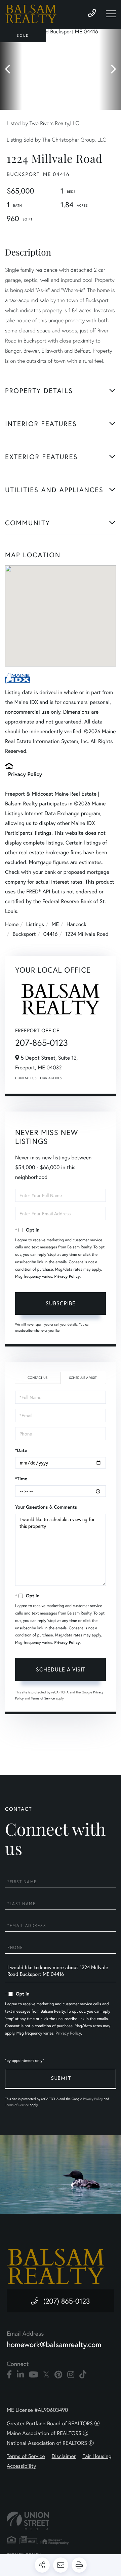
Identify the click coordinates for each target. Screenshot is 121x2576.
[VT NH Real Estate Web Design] (61, 2521)
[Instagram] (71, 2375)
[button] (11, 69)
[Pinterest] (58, 2375)
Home (12, 924)
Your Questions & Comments (46, 1507)
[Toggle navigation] (111, 14)
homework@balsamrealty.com (54, 2345)
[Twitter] (46, 2375)
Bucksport (24, 934)
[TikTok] (83, 2375)
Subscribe (61, 1303)
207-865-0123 (42, 1043)
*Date (21, 1450)
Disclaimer (64, 2456)
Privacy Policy (25, 774)
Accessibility (21, 2466)
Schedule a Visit (83, 1378)
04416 (51, 934)
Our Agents (51, 1078)
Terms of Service (43, 1698)
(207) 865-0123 (67, 2301)
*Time (21, 1479)
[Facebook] (9, 2375)
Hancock (76, 924)
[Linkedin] (20, 2375)
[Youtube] (33, 2375)
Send (61, 2079)
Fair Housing (97, 2456)
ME (55, 924)
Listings (35, 924)
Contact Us (26, 1078)
